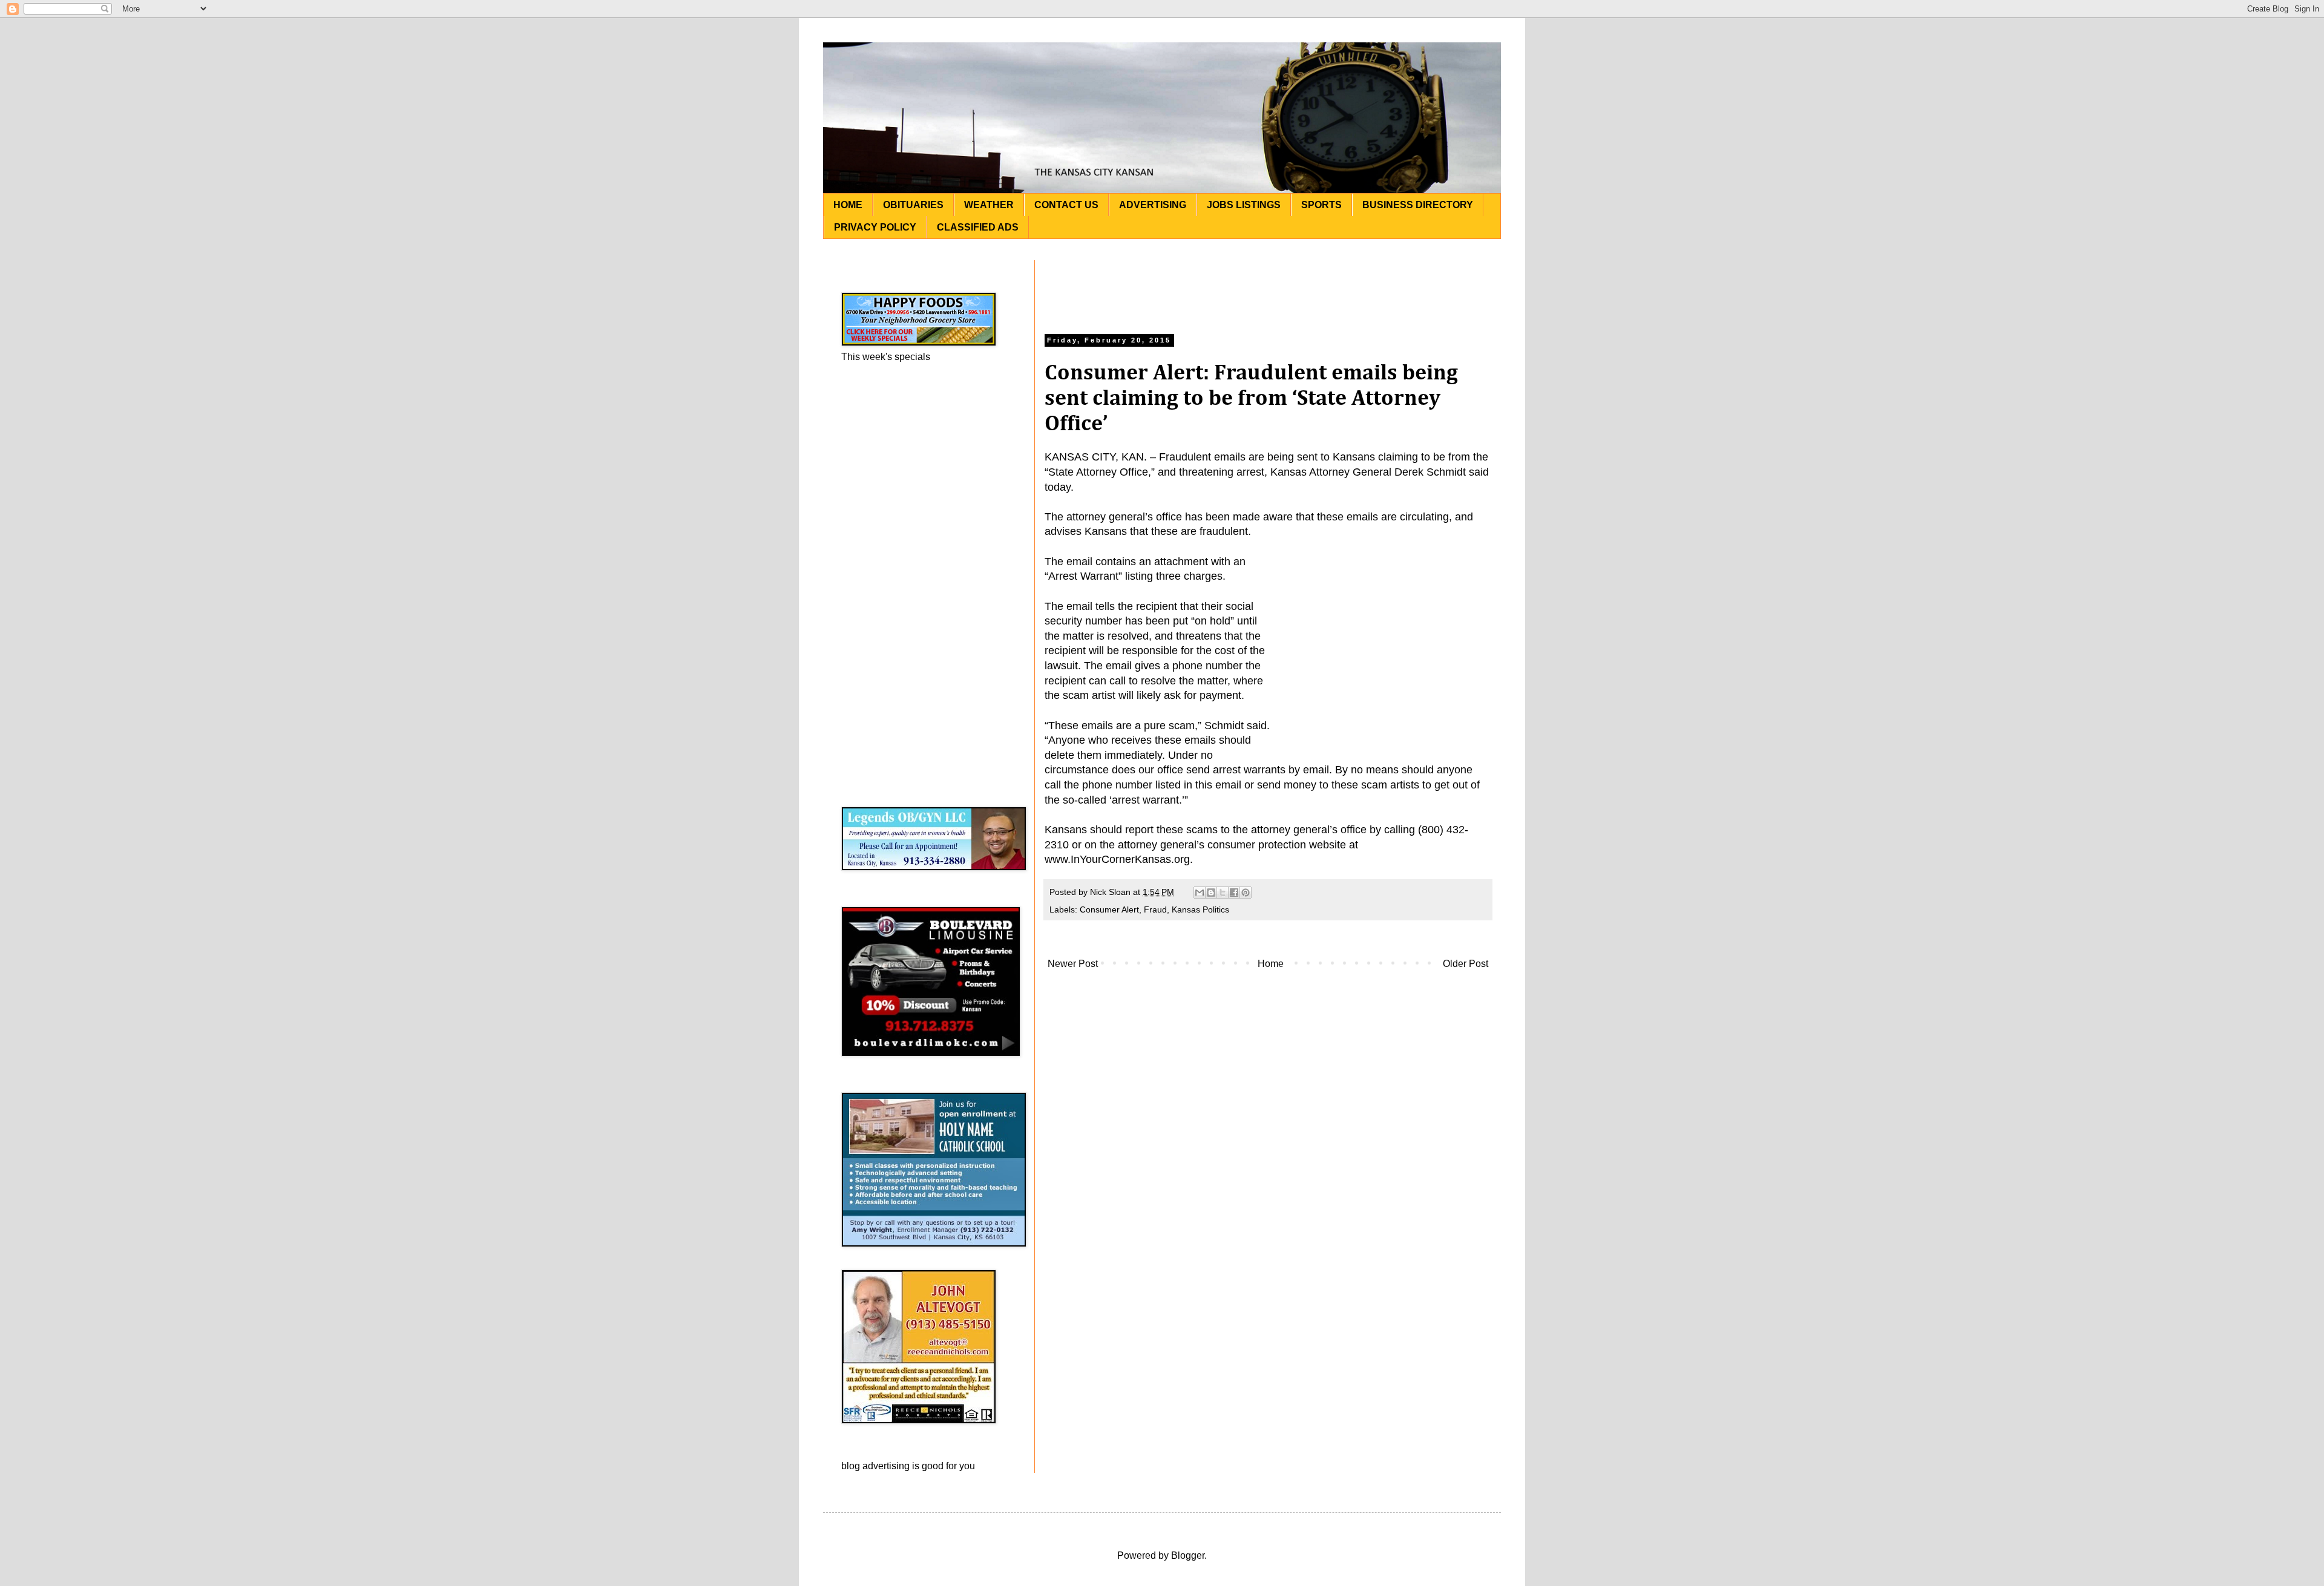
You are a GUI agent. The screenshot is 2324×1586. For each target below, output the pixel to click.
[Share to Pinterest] (1246, 893)
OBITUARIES (913, 205)
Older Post (1466, 964)
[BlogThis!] (1211, 893)
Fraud (1155, 909)
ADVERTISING (1153, 205)
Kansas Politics (1200, 909)
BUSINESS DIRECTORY (1418, 205)
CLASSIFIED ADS (978, 227)
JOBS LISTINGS (1244, 205)
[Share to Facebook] (1234, 893)
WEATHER (989, 205)
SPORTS (1321, 205)
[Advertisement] (1268, 287)
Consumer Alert (1109, 909)
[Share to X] (1223, 893)
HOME (848, 205)
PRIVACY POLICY (875, 227)
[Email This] (1200, 893)
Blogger (1188, 1555)
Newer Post (1073, 964)
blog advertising (875, 1466)
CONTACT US (1066, 205)
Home (1271, 964)
